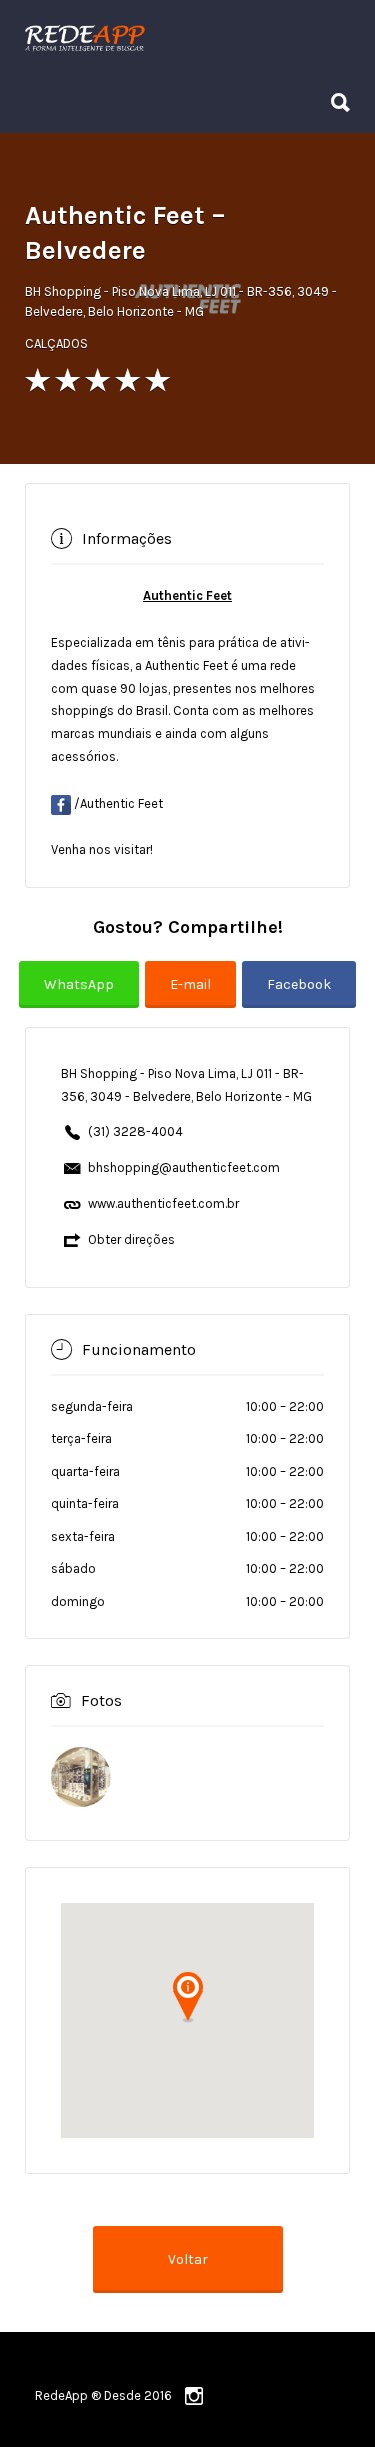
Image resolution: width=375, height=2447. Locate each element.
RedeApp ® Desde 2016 (103, 2395)
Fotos (101, 1700)
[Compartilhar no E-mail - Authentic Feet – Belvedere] (193, 997)
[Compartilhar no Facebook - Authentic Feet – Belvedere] (299, 997)
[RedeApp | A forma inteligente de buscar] (182, 37)
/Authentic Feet (117, 803)
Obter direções (131, 1239)
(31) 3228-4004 (135, 1131)
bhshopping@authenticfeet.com (184, 1167)
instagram (194, 2396)
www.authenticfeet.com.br (163, 1203)
